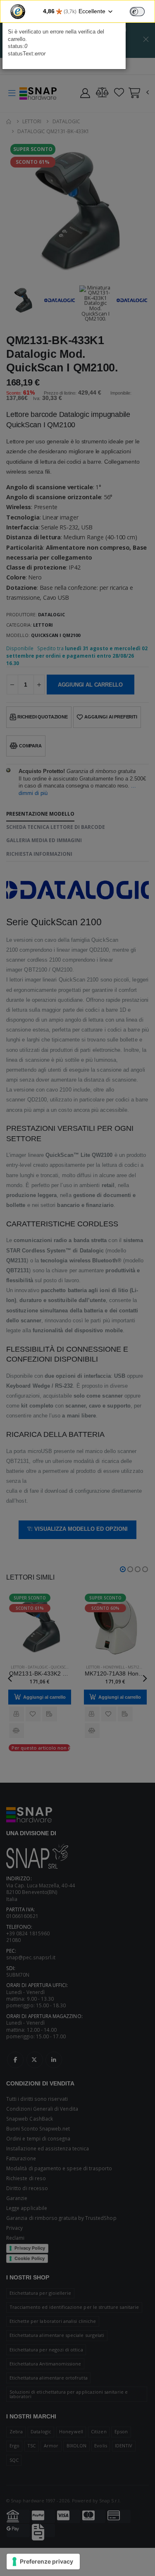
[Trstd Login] (142, 11)
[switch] (137, 12)
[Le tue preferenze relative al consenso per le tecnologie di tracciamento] (43, 2562)
